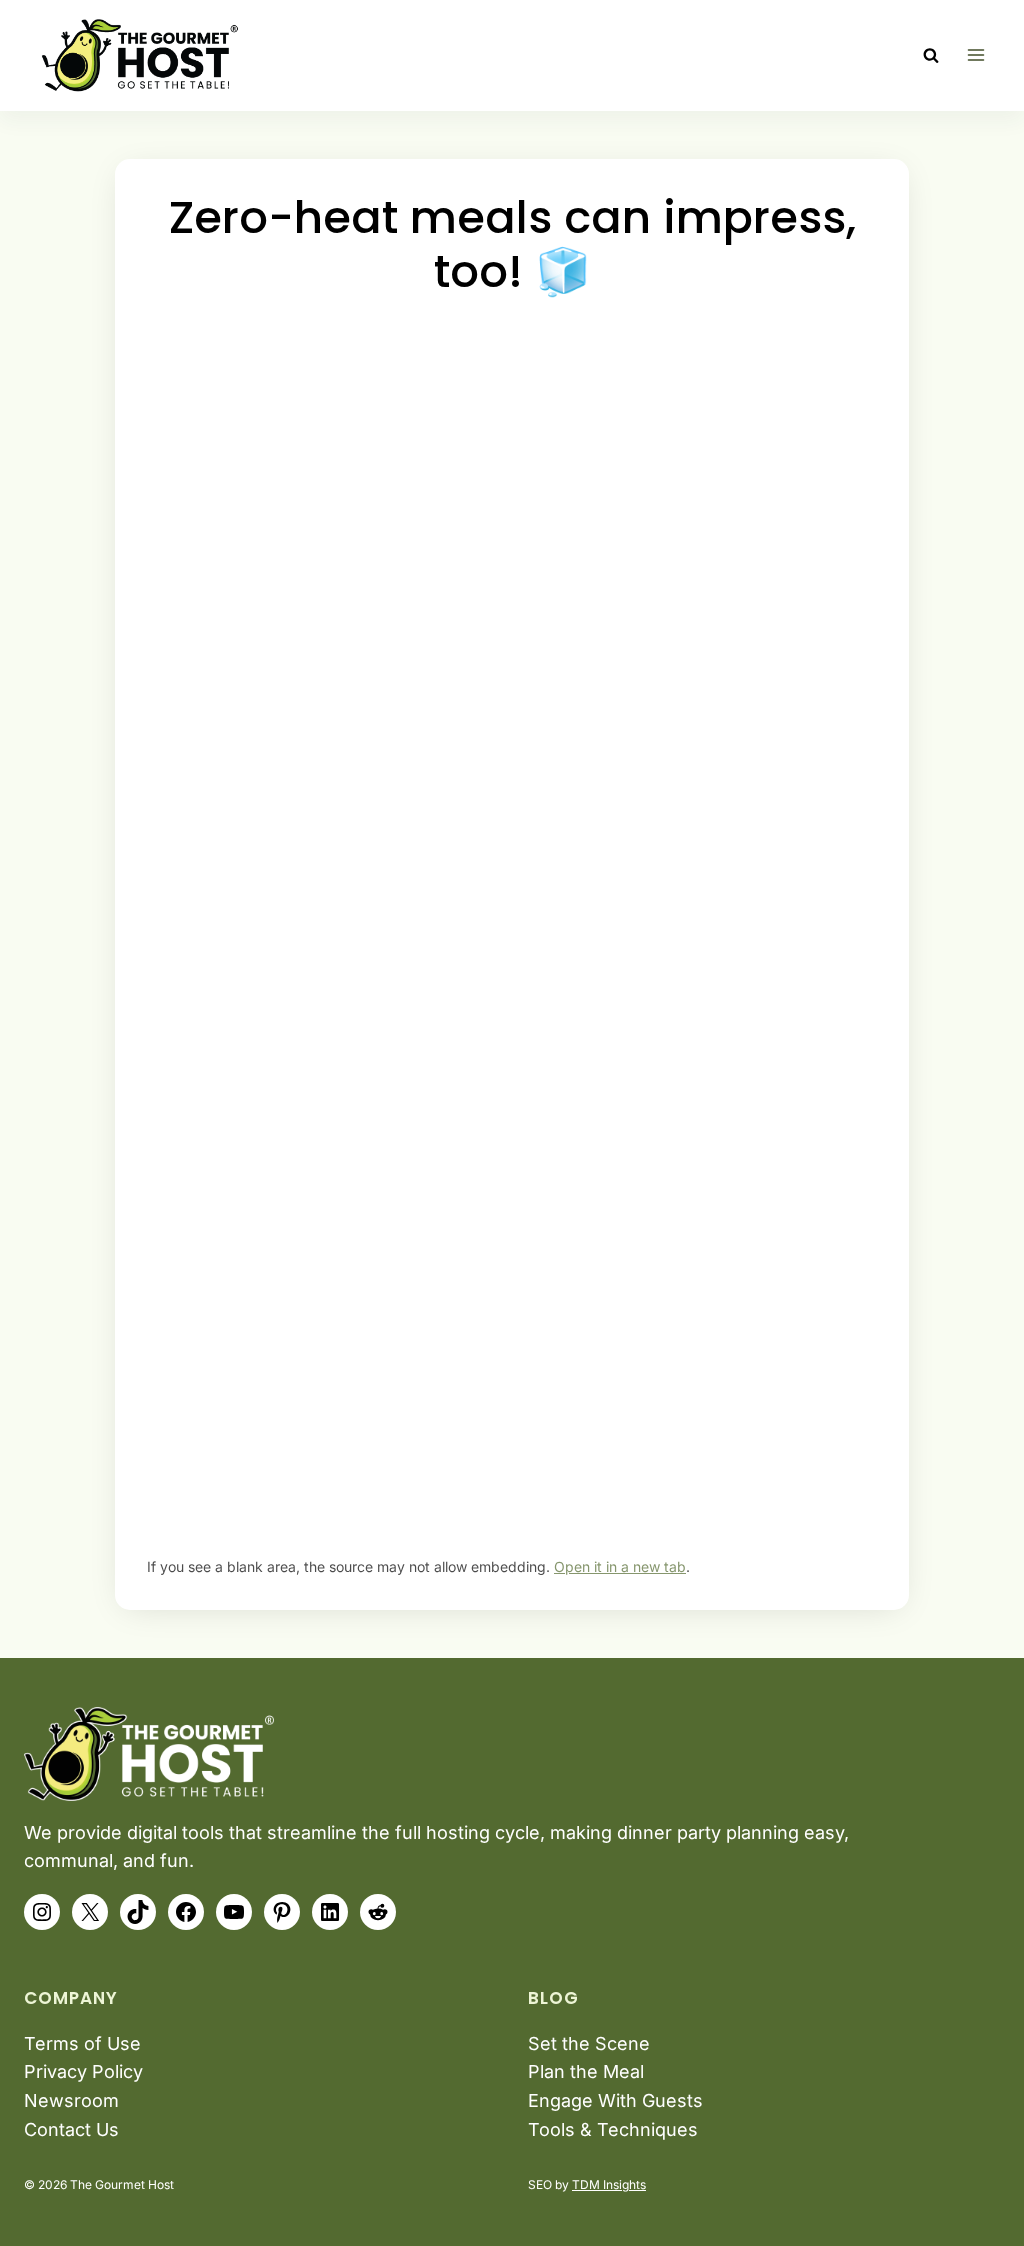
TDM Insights (609, 2184)
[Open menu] (975, 55)
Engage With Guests (615, 2100)
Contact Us (71, 2129)
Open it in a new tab (620, 1566)
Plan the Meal (586, 2071)
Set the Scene (589, 2043)
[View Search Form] (931, 55)
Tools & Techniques (613, 2129)
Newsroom (71, 2100)
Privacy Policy (83, 2071)
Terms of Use (82, 2043)
